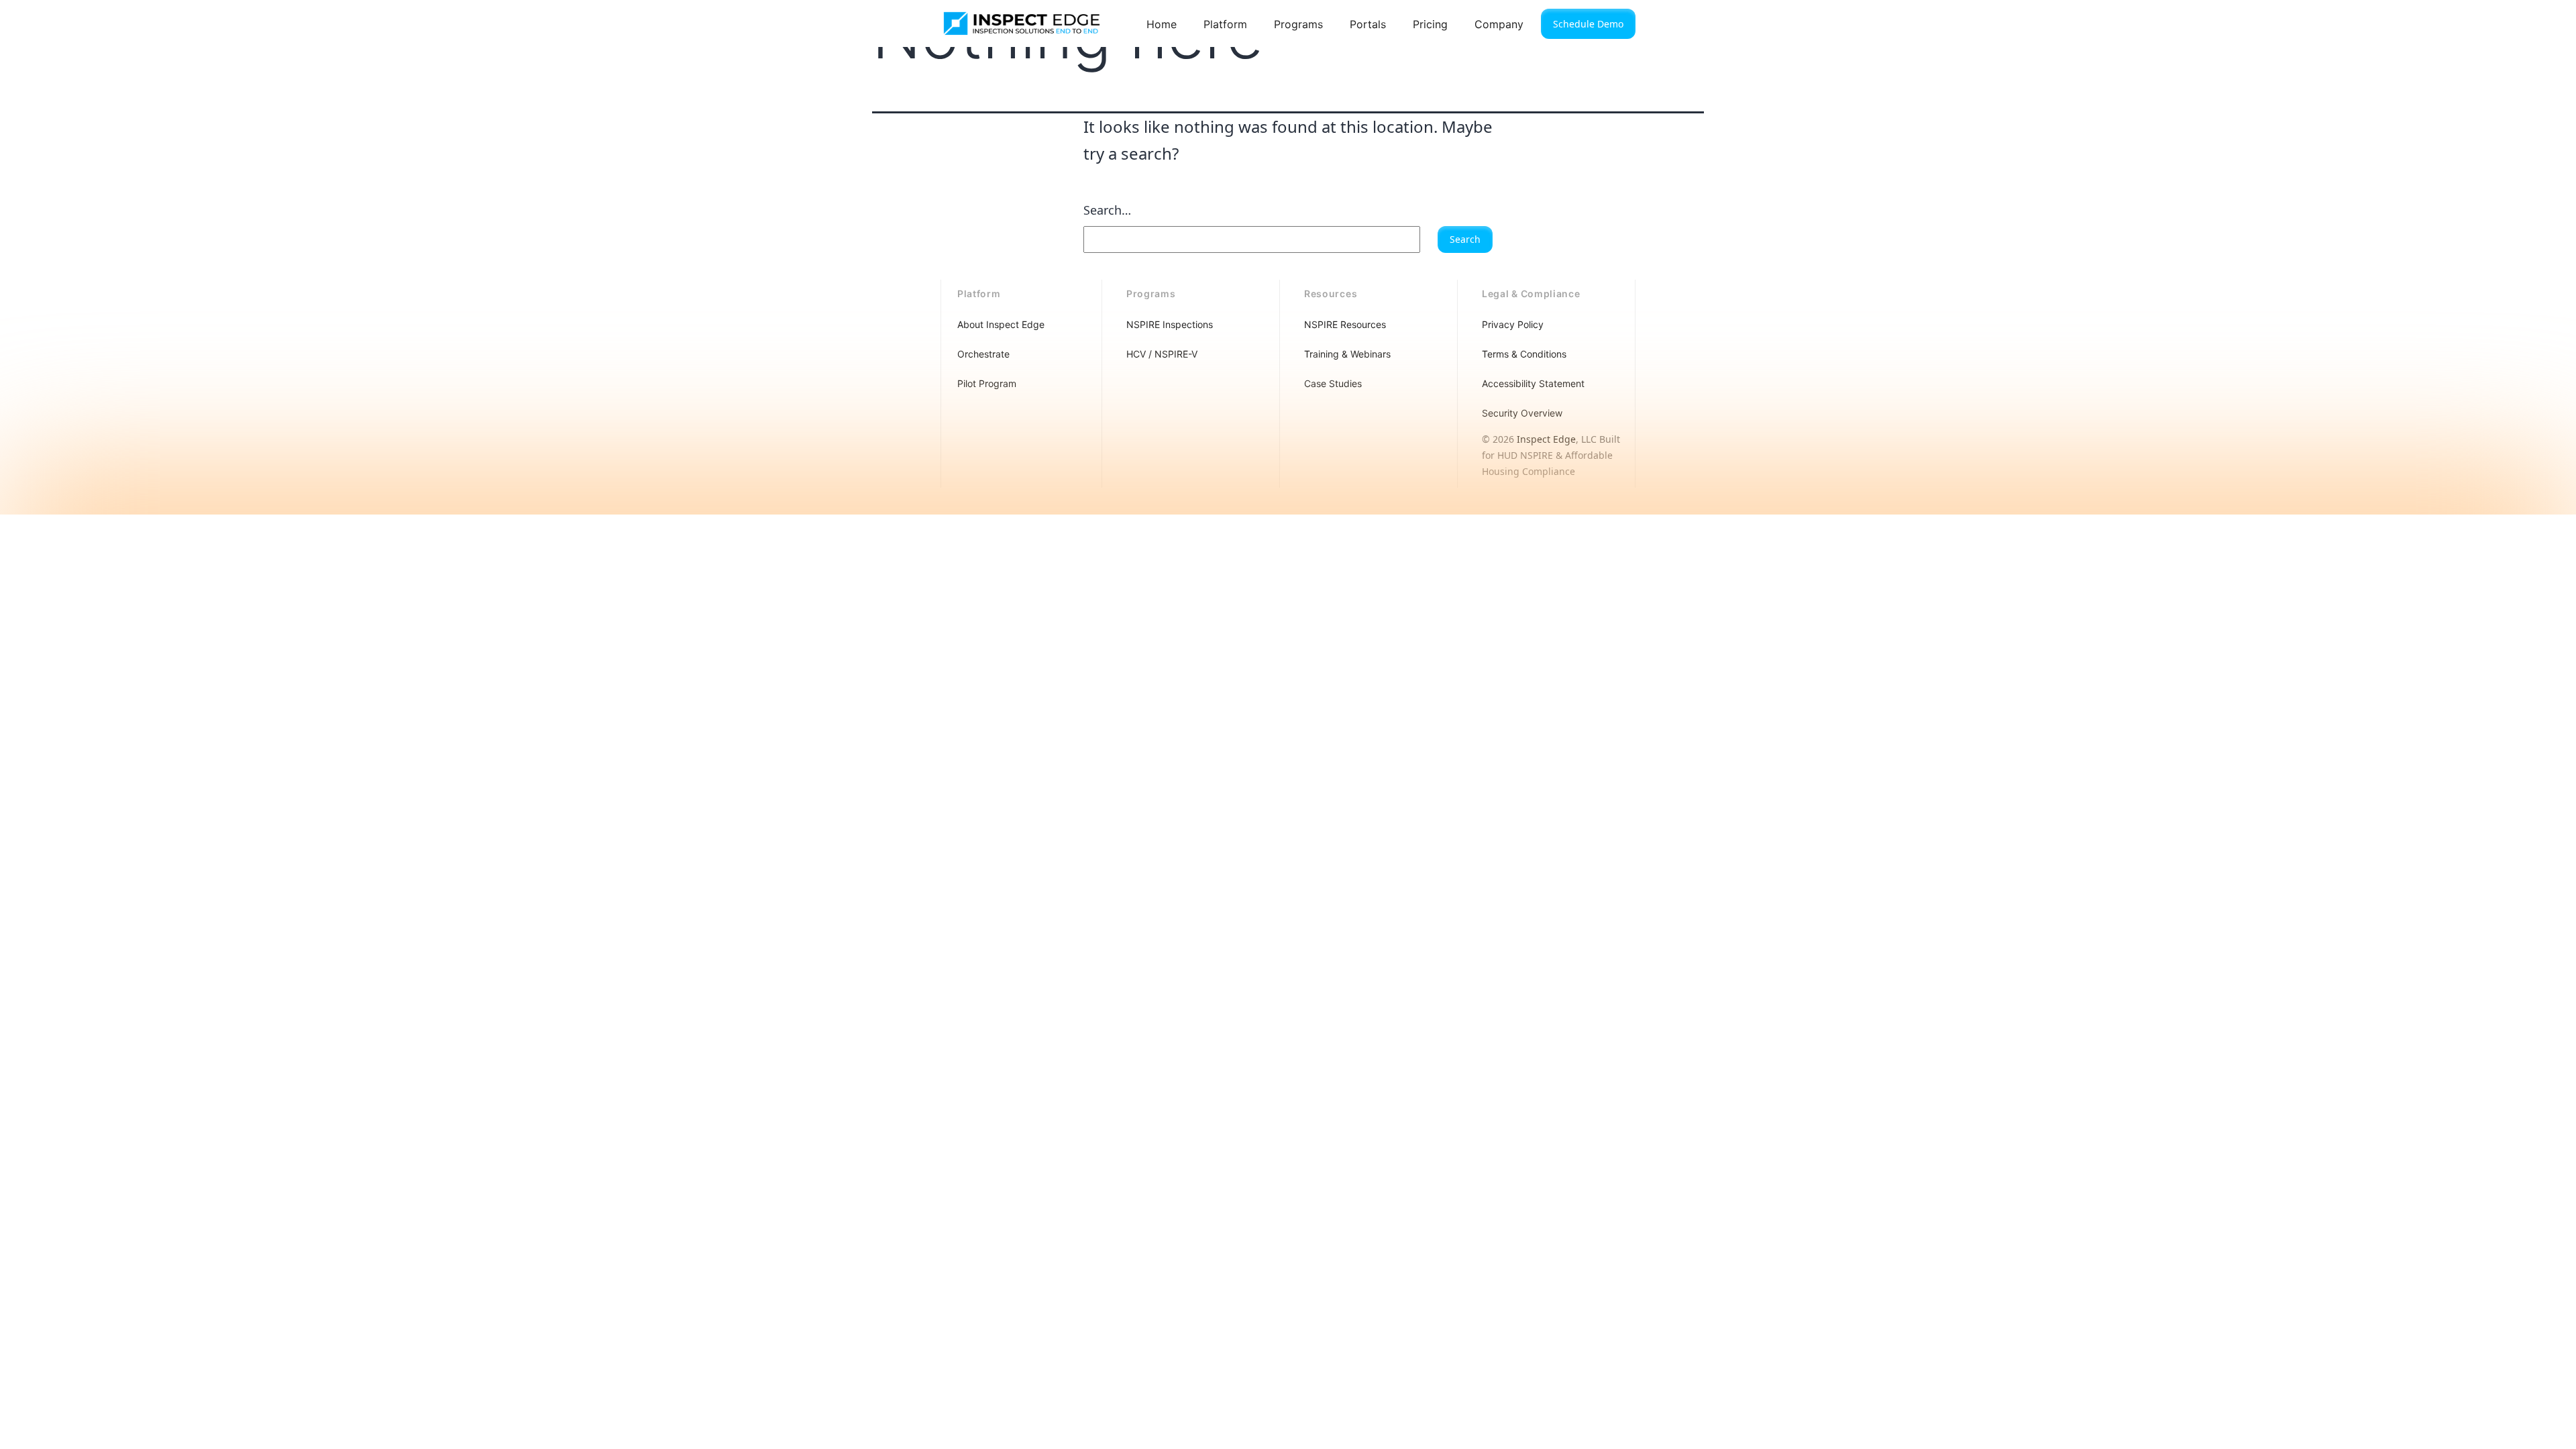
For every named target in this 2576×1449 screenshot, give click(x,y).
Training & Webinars (1347, 354)
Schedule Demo (1588, 24)
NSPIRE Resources (1345, 324)
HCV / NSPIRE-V (1162, 354)
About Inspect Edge (1001, 324)
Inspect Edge (1546, 439)
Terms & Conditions (1524, 354)
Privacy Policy (1513, 324)
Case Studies (1333, 383)
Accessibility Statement (1533, 383)
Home (1162, 24)
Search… (1107, 210)
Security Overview (1522, 413)
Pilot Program (987, 383)
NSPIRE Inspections (1170, 324)
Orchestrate (983, 354)
